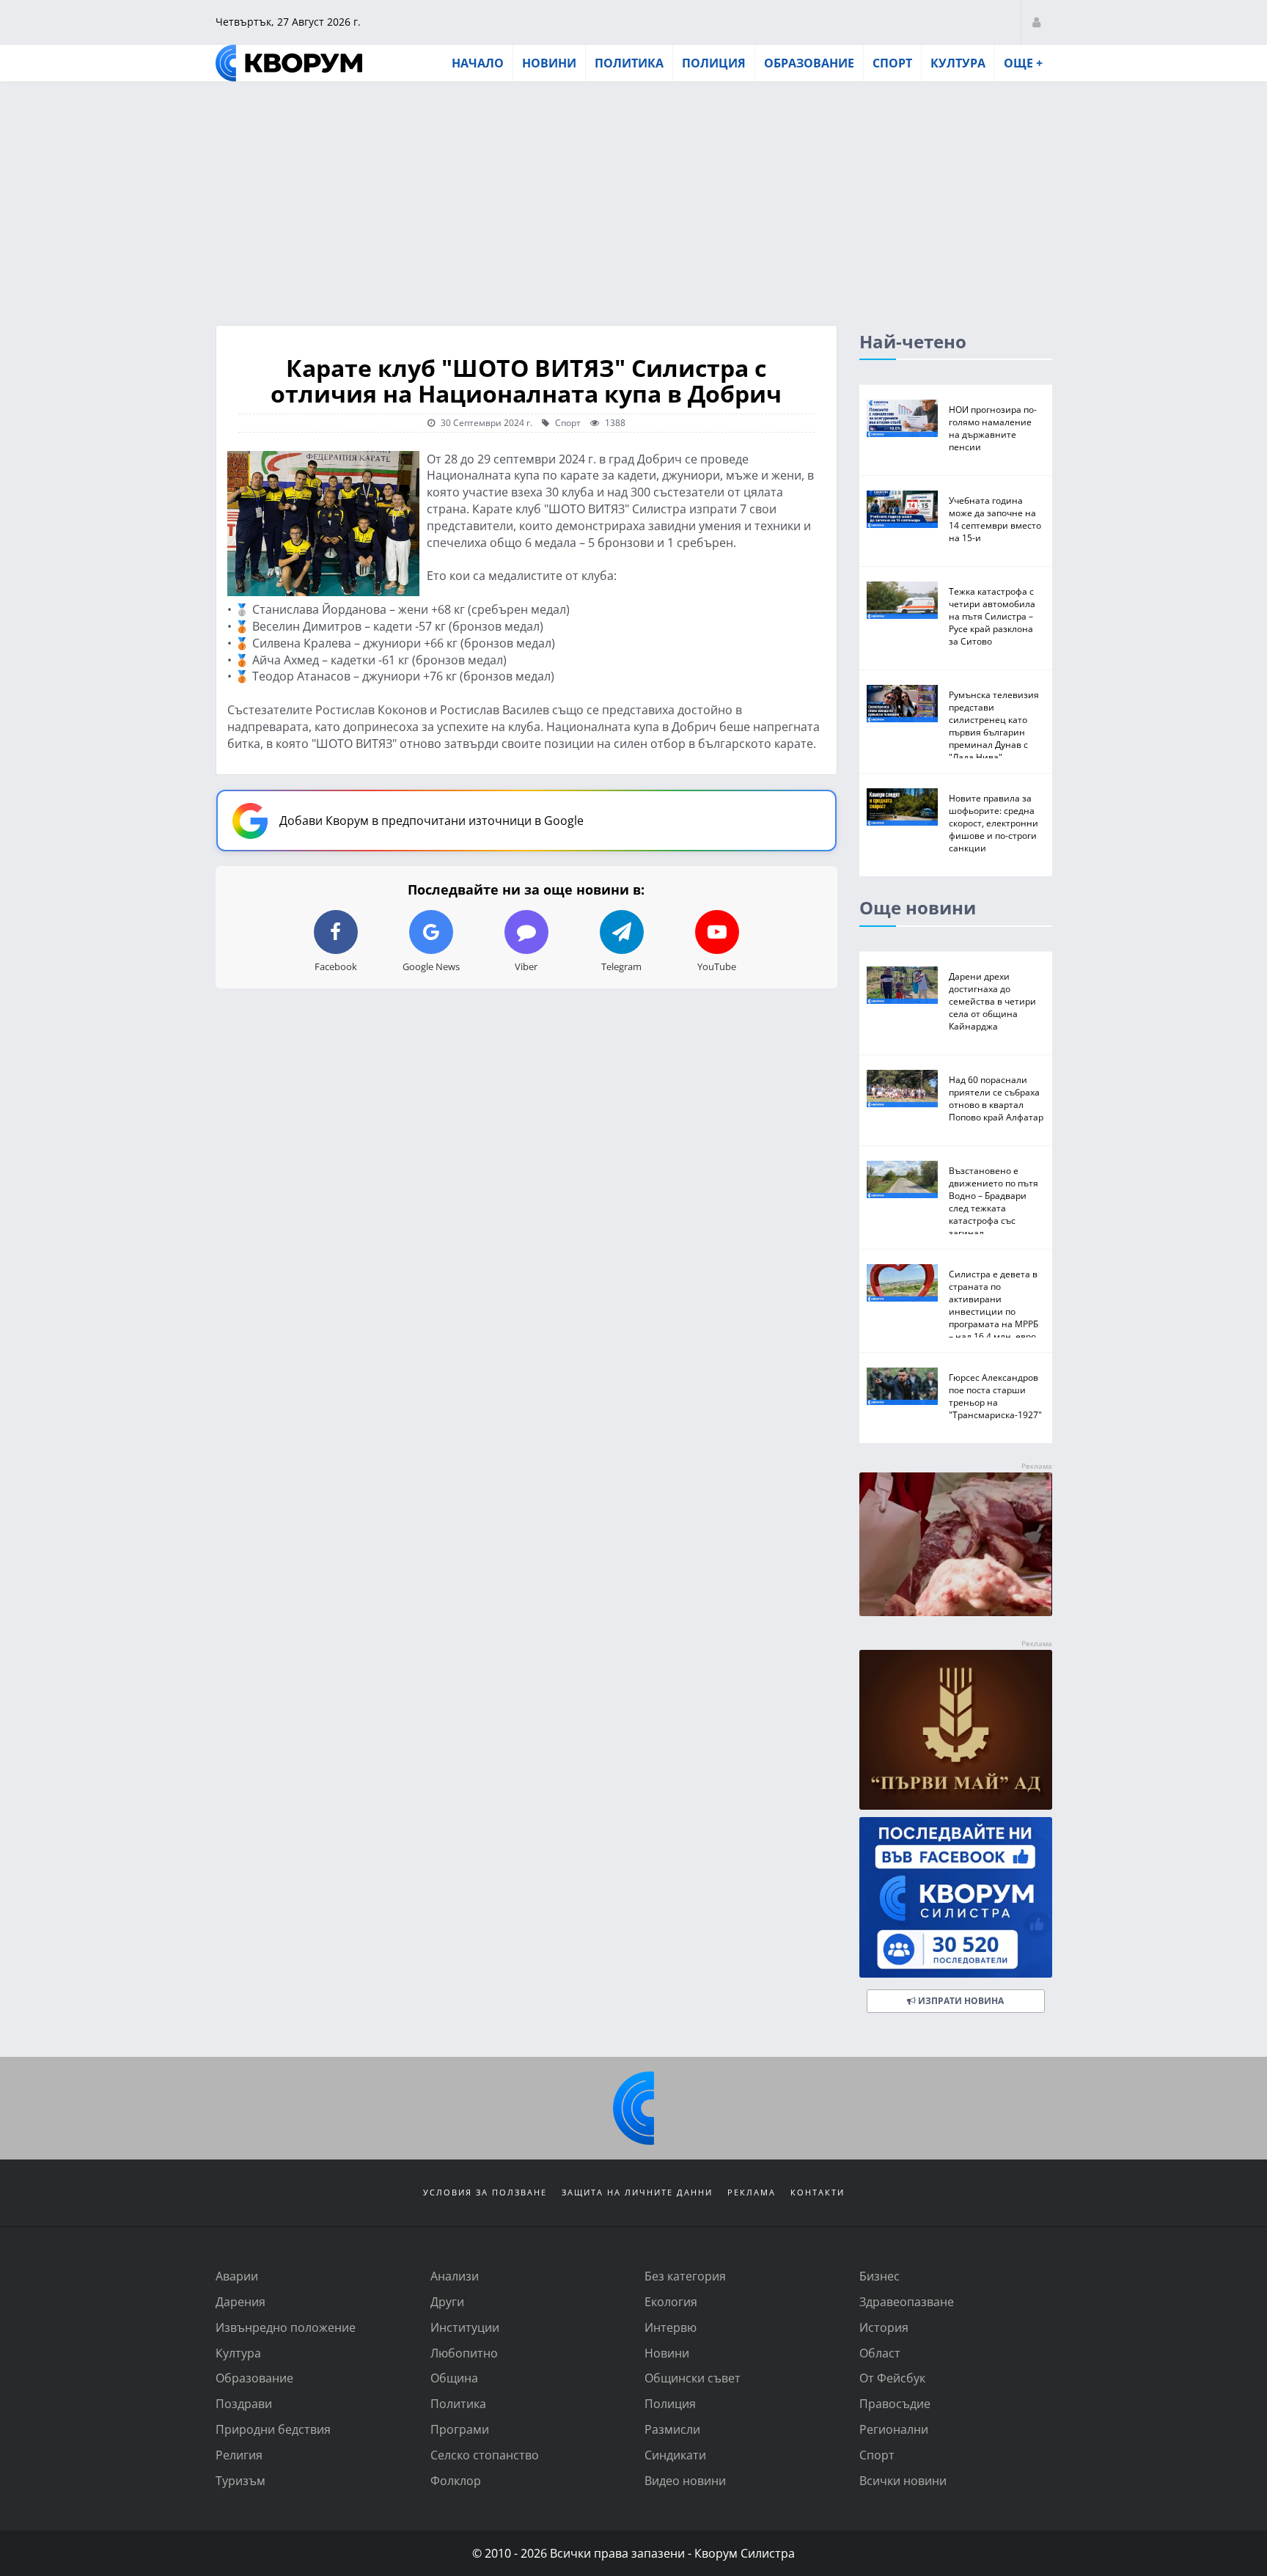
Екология (671, 2301)
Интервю (671, 2327)
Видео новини (685, 2480)
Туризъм (240, 2480)
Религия (239, 2455)
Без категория (685, 2276)
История (884, 2327)
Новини (549, 63)
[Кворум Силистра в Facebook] (956, 1897)
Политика (629, 63)
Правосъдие (895, 2403)
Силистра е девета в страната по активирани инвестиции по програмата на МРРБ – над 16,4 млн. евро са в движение (994, 1311)
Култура (958, 63)
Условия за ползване (485, 2192)
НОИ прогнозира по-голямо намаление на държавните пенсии (993, 428)
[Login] (1036, 22)
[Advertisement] (633, 193)
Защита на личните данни (637, 2192)
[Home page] (289, 63)
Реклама (752, 2192)
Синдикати (675, 2455)
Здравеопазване (907, 2301)
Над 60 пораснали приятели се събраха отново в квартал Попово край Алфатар (996, 1098)
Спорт (892, 63)
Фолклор (456, 2480)
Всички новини (903, 2480)
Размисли (672, 2429)
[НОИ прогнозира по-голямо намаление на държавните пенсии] (902, 418)
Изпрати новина (960, 2001)
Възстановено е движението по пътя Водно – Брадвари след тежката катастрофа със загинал (994, 1201)
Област (880, 2353)
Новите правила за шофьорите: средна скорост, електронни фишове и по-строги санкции (994, 823)
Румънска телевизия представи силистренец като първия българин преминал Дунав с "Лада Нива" (994, 726)
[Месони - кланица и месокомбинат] (956, 1611)
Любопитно (464, 2353)
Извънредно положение (286, 2327)
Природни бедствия (273, 2429)
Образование (809, 63)
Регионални (894, 2429)
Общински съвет (693, 2378)
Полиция (714, 63)
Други (447, 2301)
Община (454, 2378)
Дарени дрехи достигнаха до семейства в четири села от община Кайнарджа (992, 1001)
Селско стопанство (485, 2455)
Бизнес (879, 2276)
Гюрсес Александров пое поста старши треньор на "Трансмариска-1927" (995, 1396)
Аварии (237, 2276)
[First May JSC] (956, 1730)
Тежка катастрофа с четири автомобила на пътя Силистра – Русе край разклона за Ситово (992, 616)
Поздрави (244, 2403)
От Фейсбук (892, 2378)
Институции (465, 2327)
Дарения (240, 2301)
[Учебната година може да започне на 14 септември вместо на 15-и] (902, 509)
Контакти (818, 2192)
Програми (460, 2429)
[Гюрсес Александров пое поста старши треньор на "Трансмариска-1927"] (902, 1386)
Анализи (455, 2276)
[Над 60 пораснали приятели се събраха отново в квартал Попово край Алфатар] (902, 1089)
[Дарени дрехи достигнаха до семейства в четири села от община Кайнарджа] (902, 985)
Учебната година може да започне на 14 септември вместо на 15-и (995, 519)
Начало (478, 63)
